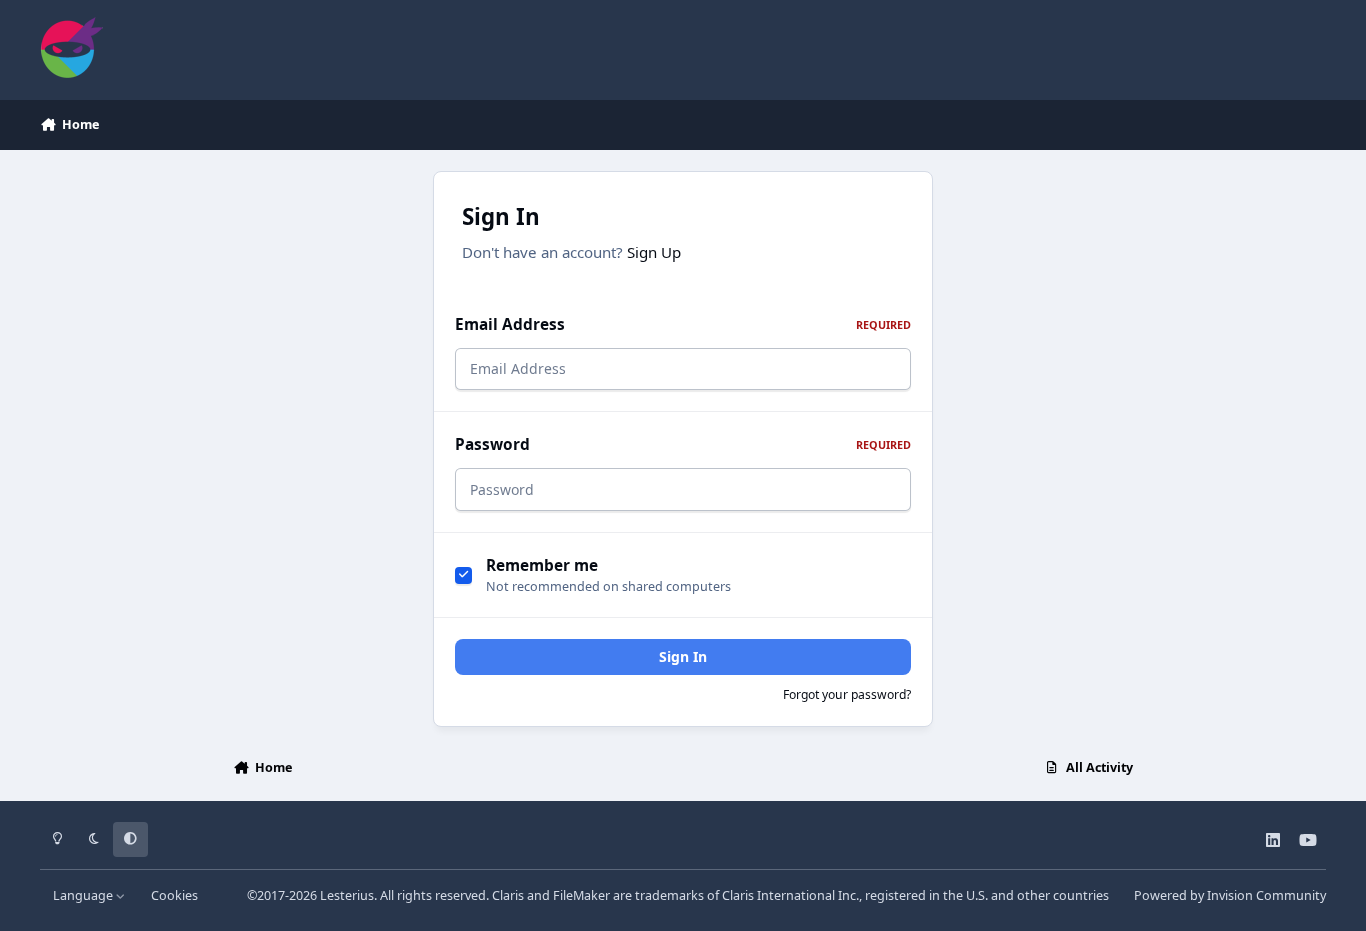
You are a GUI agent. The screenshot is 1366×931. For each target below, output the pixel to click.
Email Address (683, 324)
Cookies (174, 895)
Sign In (683, 656)
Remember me (542, 565)
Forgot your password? (847, 694)
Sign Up (654, 252)
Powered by (1230, 895)
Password (683, 444)
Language (84, 895)
